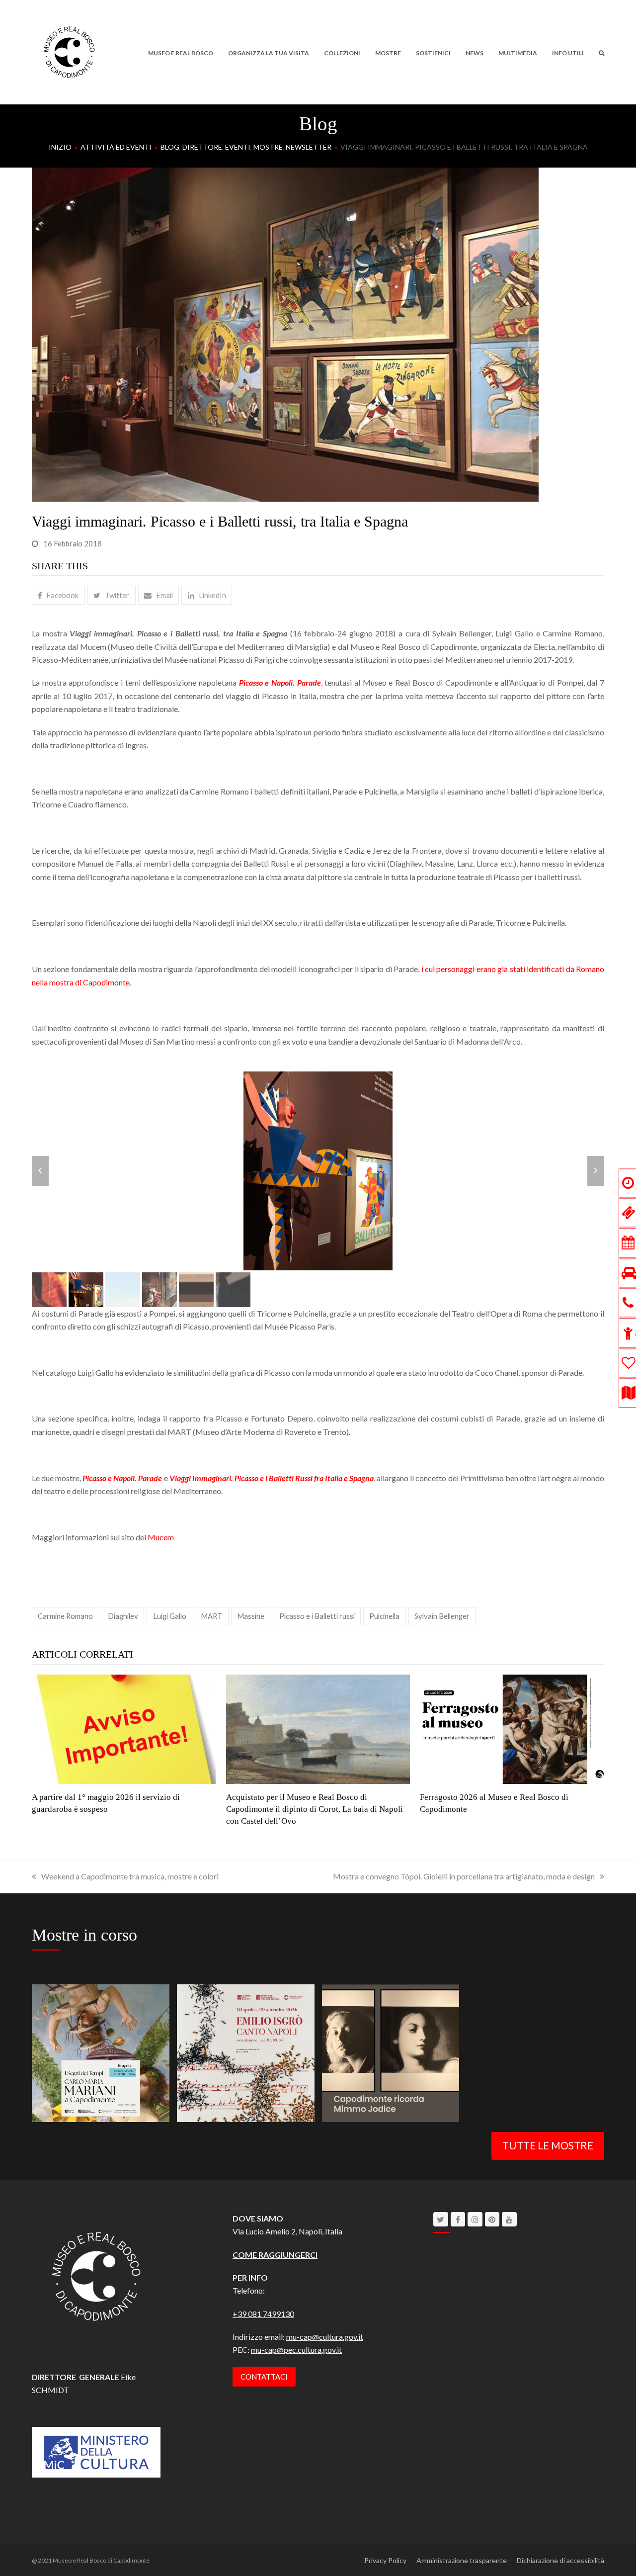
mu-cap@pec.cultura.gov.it (296, 2350)
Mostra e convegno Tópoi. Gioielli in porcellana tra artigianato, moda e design (464, 1876)
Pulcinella (384, 1616)
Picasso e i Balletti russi (317, 1616)
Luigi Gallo (170, 1616)
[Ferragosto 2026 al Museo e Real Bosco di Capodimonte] (512, 1728)
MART (211, 1616)
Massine (251, 1616)
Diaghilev (123, 1616)
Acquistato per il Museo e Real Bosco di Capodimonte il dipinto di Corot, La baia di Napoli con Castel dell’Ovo (315, 1809)
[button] (601, 52)
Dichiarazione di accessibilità (560, 2560)
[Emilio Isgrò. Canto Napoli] (246, 2052)
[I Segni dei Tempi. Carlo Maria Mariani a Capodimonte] (101, 2052)
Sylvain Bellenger (442, 1616)
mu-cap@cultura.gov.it (325, 2337)
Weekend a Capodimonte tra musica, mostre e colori (130, 1876)
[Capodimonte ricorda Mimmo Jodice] (391, 2052)
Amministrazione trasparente (462, 2560)
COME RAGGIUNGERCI (275, 2254)
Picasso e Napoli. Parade (122, 1477)
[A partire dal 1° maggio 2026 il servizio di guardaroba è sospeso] (124, 1728)
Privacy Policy (385, 2560)
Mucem (161, 1537)
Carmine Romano (65, 1616)
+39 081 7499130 (263, 2313)
